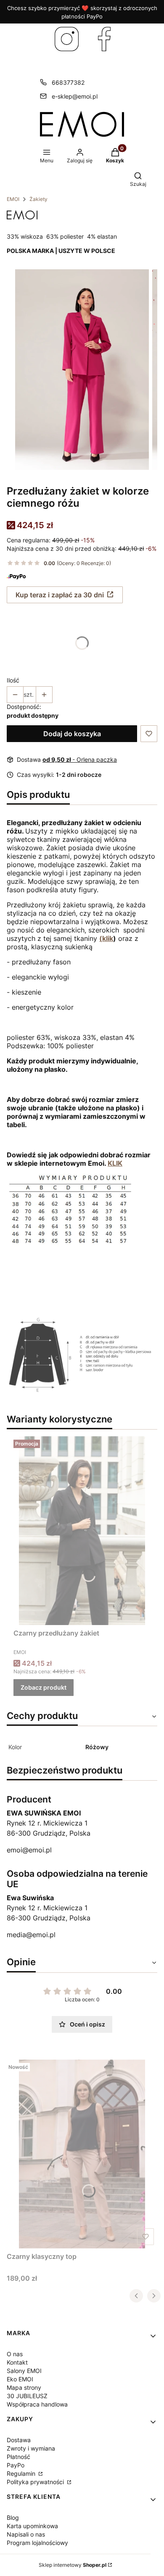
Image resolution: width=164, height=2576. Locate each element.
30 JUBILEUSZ (27, 2396)
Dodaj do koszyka (72, 734)
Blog (13, 2517)
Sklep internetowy (73, 2565)
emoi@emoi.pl (29, 1850)
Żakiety (38, 199)
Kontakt (17, 2362)
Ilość (13, 680)
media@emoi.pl (31, 1935)
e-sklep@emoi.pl (75, 96)
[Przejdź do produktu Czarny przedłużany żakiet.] (82, 1531)
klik (108, 938)
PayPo (16, 2465)
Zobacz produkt (44, 1687)
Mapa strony (24, 2387)
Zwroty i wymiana (31, 2448)
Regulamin (22, 2473)
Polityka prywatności (36, 2482)
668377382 (68, 82)
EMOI (13, 199)
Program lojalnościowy (37, 2543)
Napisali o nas (26, 2534)
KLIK (115, 1163)
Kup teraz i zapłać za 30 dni (60, 595)
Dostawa (19, 2440)
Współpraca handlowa (37, 2404)
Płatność (19, 2457)
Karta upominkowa (32, 2526)
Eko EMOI (20, 2379)
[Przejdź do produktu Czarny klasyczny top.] (82, 2154)
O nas (15, 2354)
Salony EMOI (24, 2371)
